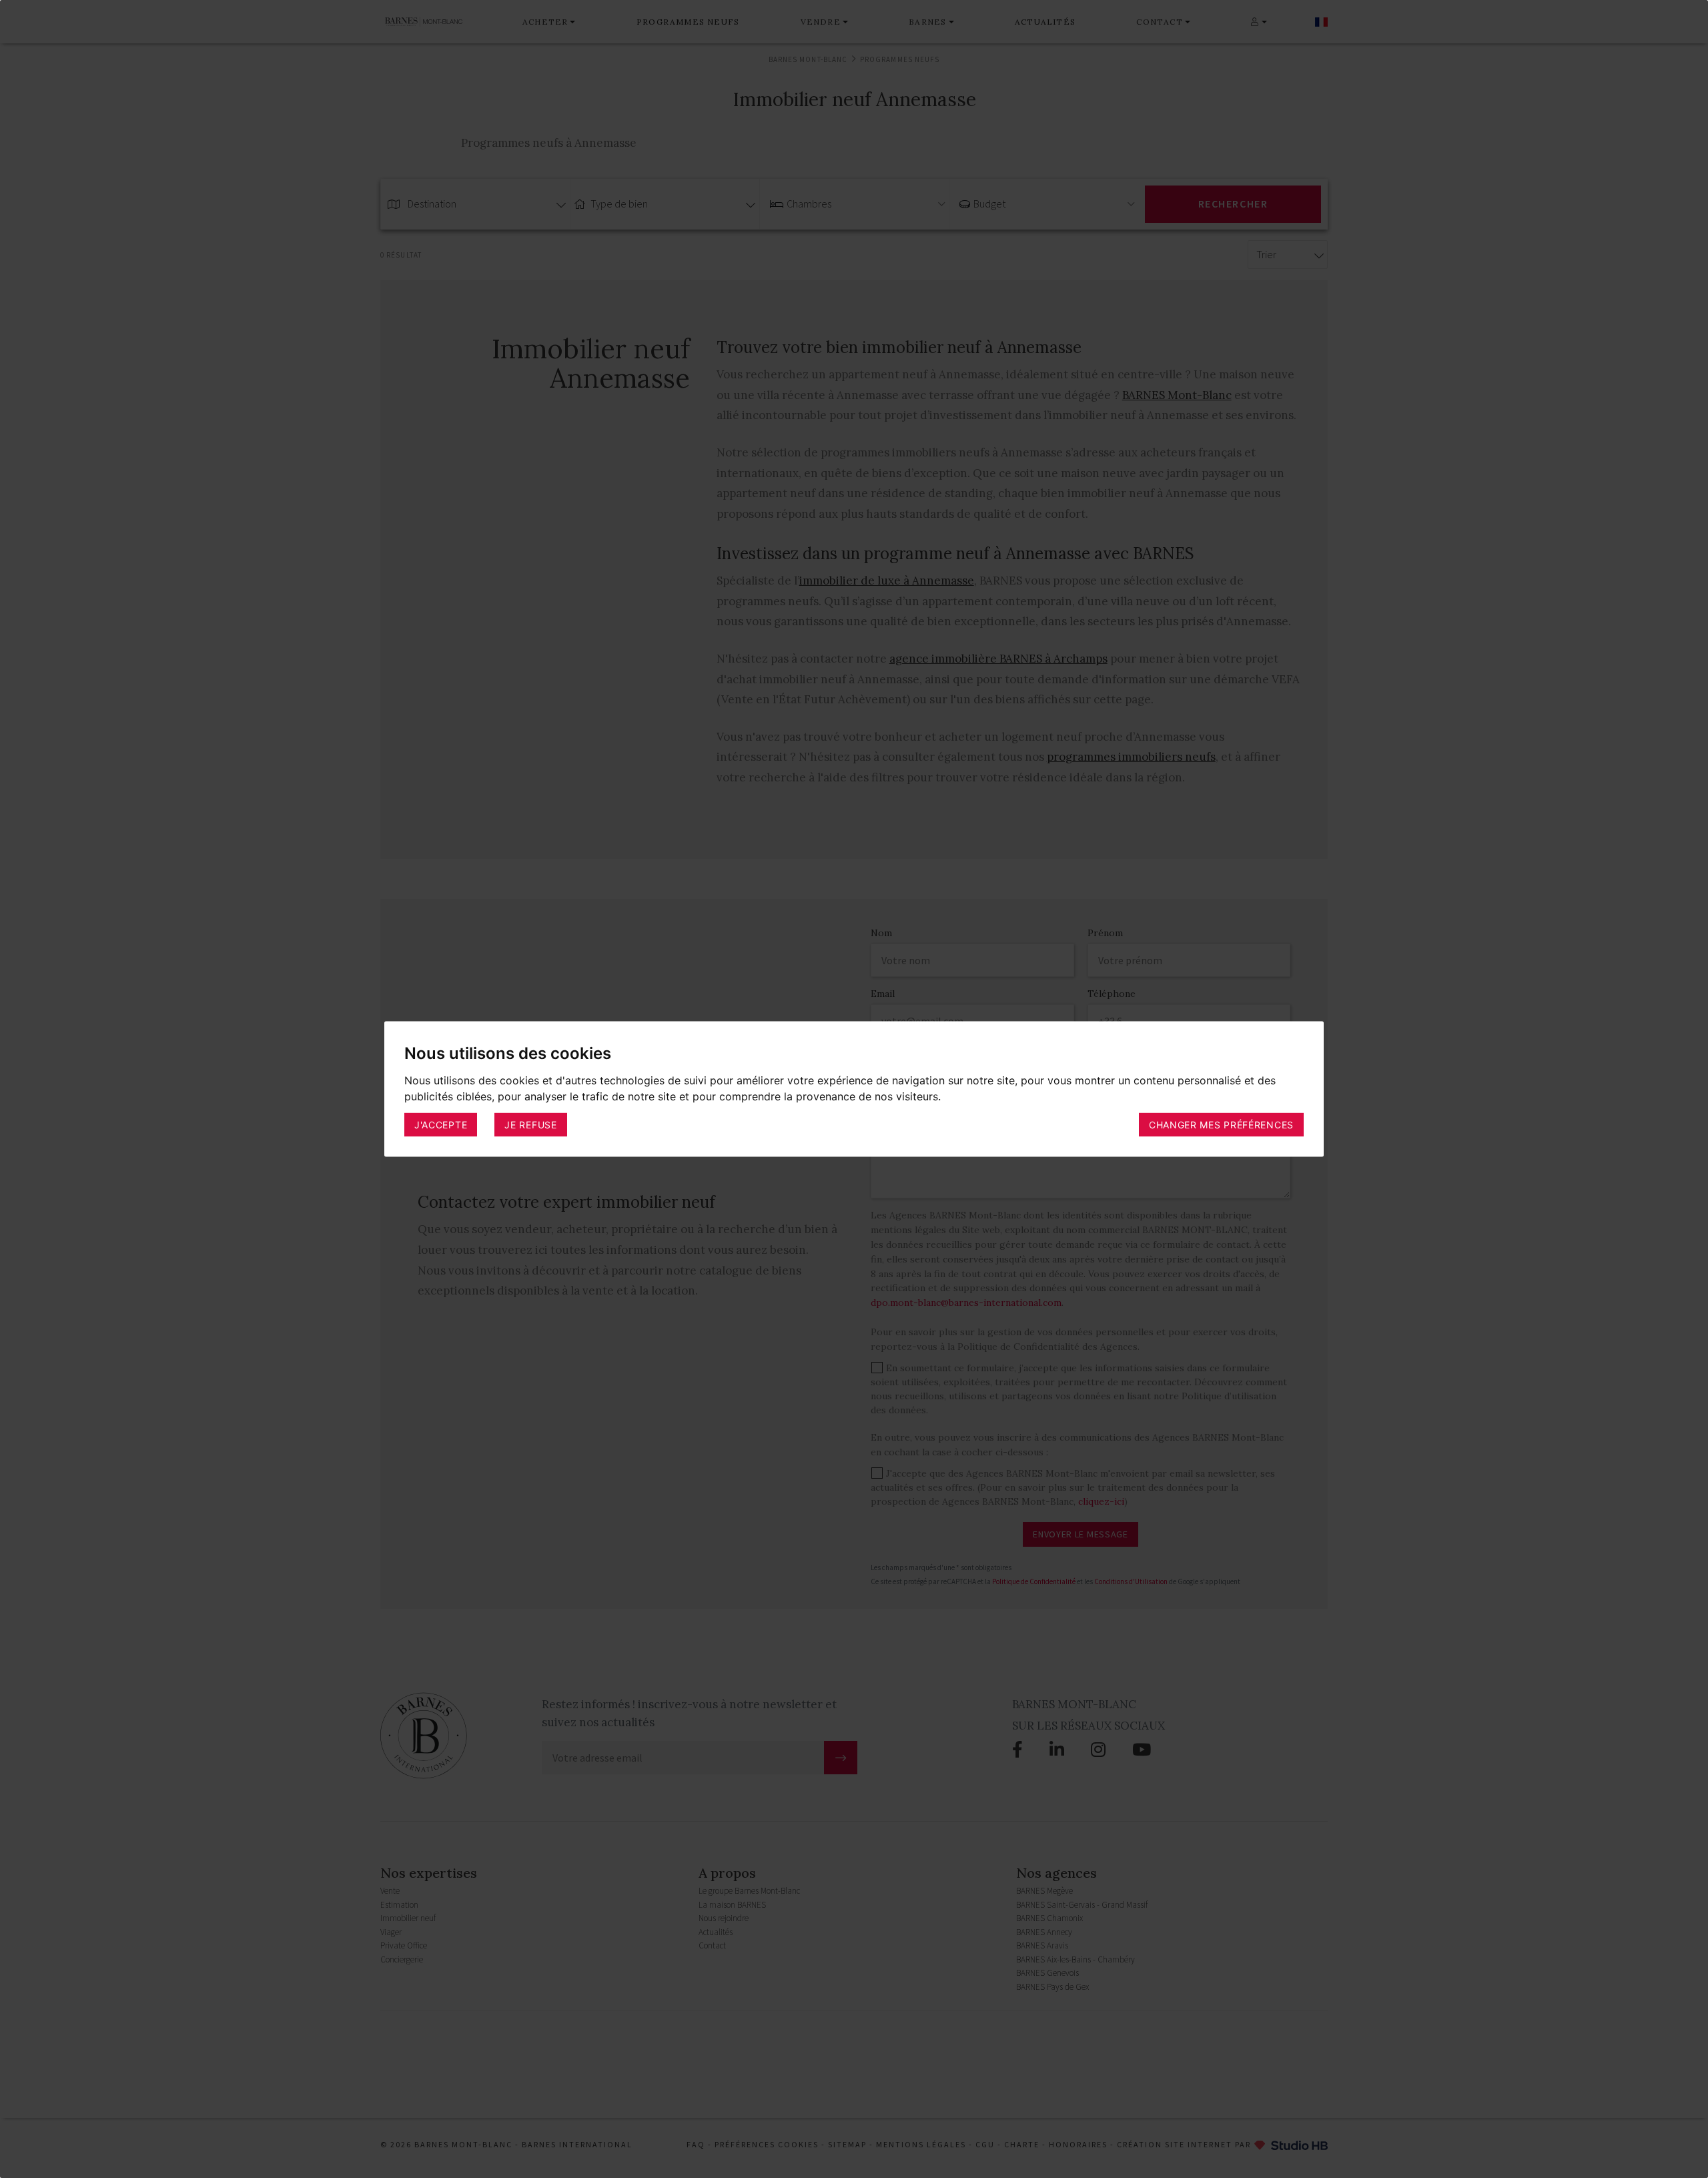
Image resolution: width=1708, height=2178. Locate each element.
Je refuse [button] (530, 1124)
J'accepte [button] (441, 1124)
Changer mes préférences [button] (1221, 1124)
